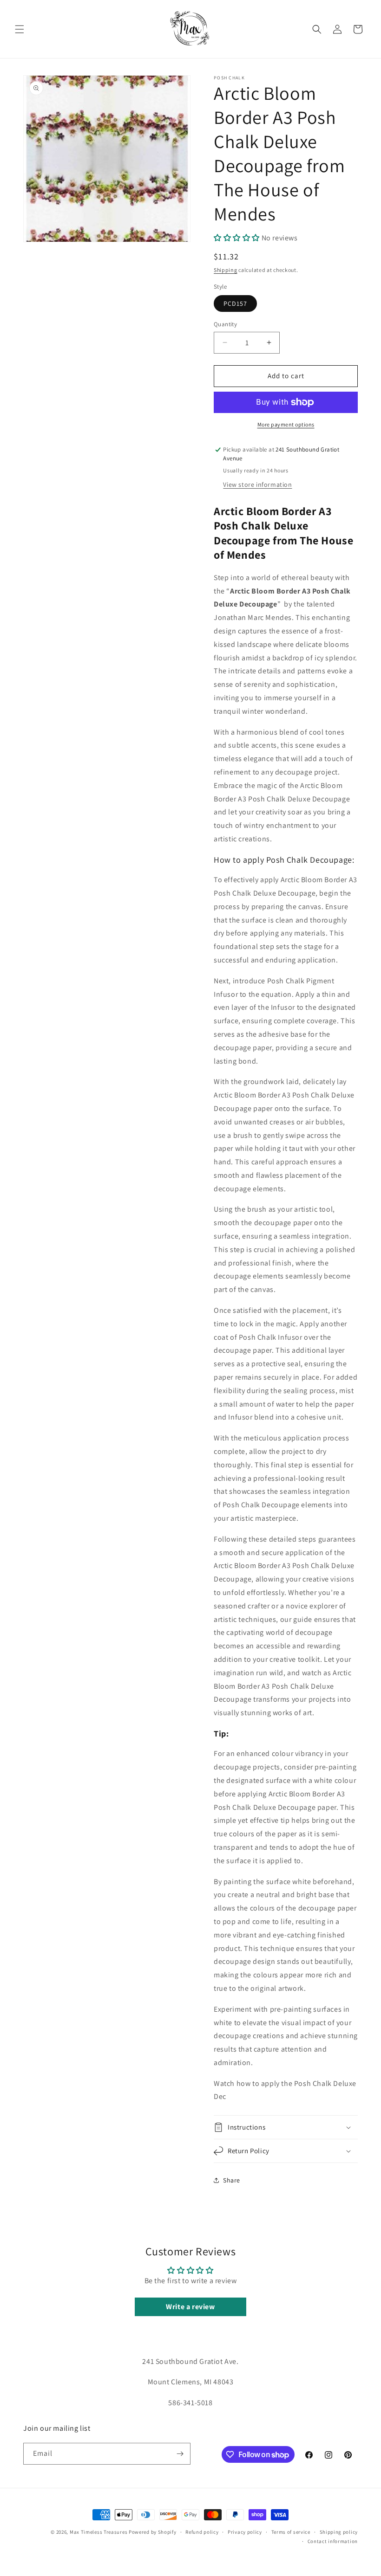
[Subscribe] (180, 2454)
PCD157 (235, 303)
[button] (20, 29)
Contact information (333, 2541)
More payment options (286, 424)
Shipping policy (339, 2532)
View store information (257, 484)
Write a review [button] (190, 2307)
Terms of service (291, 2532)
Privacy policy (245, 2532)
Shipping (226, 270)
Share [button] (232, 2180)
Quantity (225, 324)
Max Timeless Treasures (99, 2532)
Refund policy (202, 2532)
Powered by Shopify (153, 2532)
